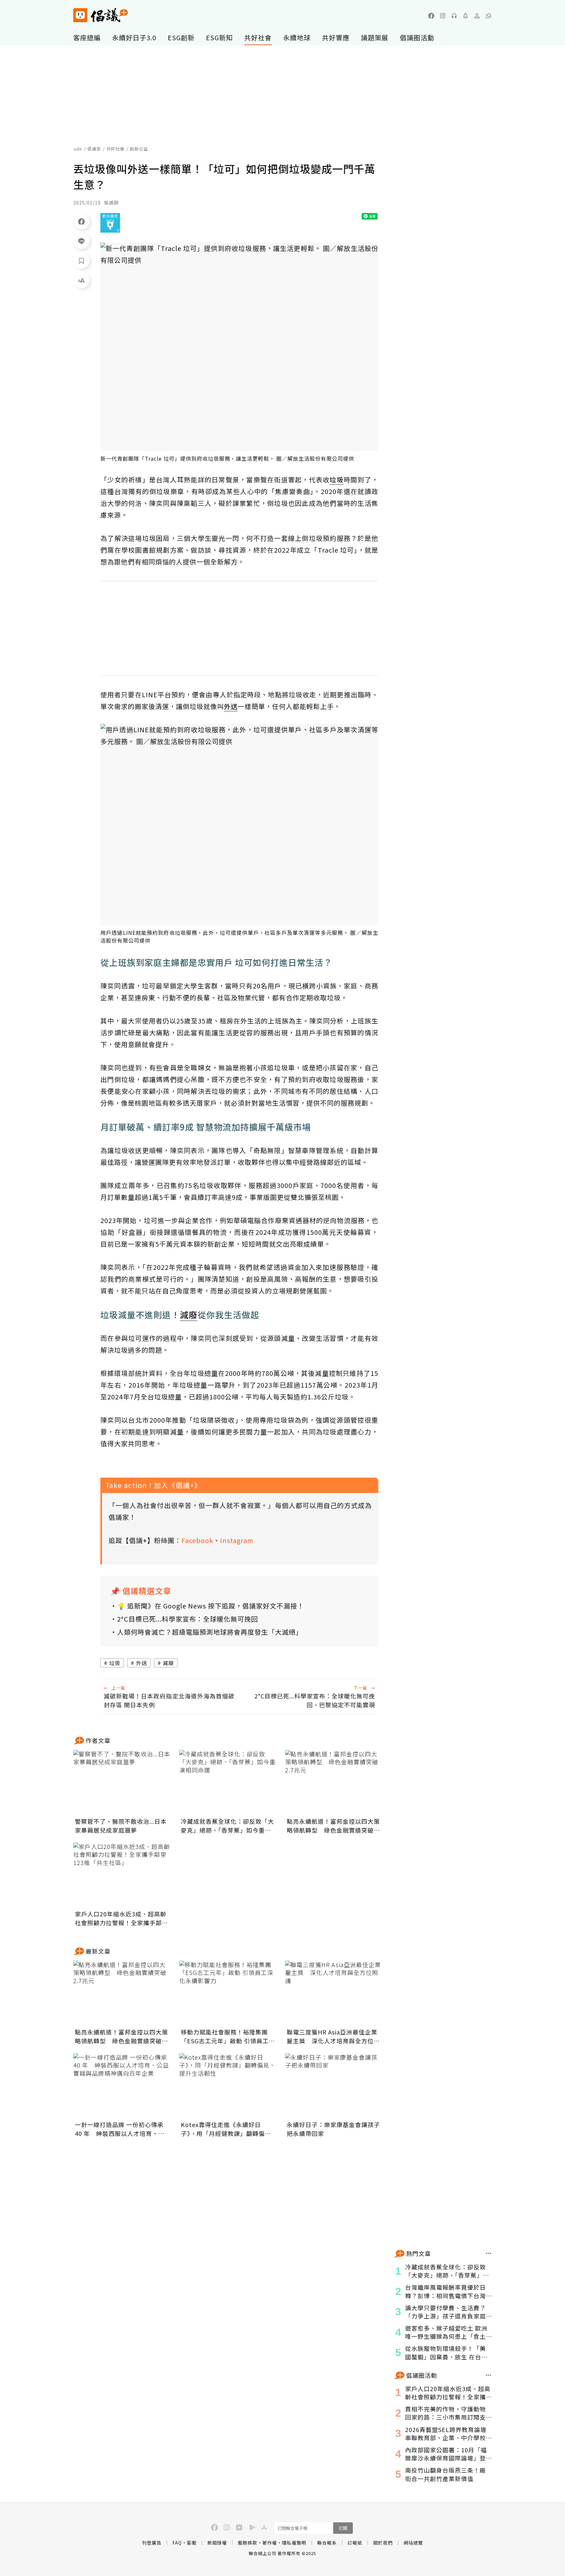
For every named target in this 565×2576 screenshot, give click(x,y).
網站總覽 (413, 2543)
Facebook (197, 1540)
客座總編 (87, 37)
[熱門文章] (489, 2253)
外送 (142, 1663)
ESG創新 (181, 37)
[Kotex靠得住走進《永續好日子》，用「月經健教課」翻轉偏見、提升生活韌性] (228, 2086)
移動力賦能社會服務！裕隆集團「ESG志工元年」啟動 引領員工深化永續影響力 (228, 2036)
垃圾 (115, 1663)
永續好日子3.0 (134, 37)
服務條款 (248, 2543)
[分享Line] (81, 241)
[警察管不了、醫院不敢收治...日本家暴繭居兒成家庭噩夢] (122, 1783)
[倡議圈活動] (489, 2375)
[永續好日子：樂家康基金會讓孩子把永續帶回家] (334, 2086)
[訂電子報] (466, 16)
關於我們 (383, 2543)
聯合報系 (327, 2543)
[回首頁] (101, 15)
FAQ (177, 2543)
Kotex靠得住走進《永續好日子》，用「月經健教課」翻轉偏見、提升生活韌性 (223, 2129)
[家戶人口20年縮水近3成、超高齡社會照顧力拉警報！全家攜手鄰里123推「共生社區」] (122, 1875)
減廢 (168, 1663)
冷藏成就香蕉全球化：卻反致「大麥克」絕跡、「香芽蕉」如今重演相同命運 (227, 1826)
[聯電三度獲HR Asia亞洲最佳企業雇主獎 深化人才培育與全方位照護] (334, 1993)
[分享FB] (81, 221)
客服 (192, 2543)
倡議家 (94, 149)
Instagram (237, 1540)
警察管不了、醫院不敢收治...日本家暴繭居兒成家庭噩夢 (121, 1826)
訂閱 (343, 2528)
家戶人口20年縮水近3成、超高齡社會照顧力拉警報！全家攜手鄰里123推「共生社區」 (121, 1918)
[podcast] (454, 16)
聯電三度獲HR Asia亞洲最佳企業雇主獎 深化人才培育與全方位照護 (333, 2036)
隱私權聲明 (294, 2543)
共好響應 (336, 37)
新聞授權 (217, 2543)
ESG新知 (219, 37)
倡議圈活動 (417, 37)
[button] (488, 16)
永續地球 (297, 37)
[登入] (477, 16)
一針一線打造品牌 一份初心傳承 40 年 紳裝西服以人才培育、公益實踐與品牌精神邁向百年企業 (120, 2129)
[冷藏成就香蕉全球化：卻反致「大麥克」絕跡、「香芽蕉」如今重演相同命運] (228, 1783)
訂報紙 (355, 2543)
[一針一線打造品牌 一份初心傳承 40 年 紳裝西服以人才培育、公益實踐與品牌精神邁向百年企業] (122, 2086)
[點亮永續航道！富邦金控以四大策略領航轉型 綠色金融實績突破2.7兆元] (334, 1783)
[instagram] (443, 16)
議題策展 (375, 37)
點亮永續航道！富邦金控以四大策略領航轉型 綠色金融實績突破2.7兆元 (333, 1826)
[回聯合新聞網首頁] (80, 15)
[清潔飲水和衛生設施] (110, 223)
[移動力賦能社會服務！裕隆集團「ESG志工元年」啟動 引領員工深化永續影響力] (228, 1993)
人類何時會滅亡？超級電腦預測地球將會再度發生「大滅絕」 (210, 1632)
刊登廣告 (152, 2543)
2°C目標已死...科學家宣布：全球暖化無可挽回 (188, 1619)
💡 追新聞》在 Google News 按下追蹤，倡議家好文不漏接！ (211, 1606)
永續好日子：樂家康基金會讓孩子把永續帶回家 (333, 2129)
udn (78, 149)
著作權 (270, 2543)
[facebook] (431, 16)
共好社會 (258, 37)
